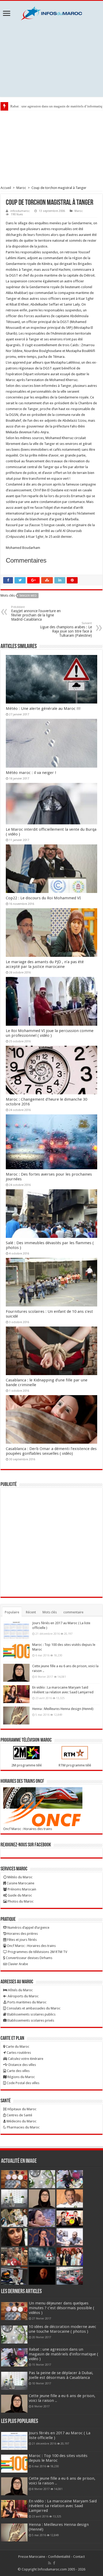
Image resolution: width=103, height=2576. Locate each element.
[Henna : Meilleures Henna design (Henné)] (16, 1715)
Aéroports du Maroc (23, 1996)
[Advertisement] (51, 59)
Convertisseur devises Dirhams (29, 1958)
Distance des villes (22, 2065)
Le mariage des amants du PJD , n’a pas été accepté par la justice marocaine (45, 964)
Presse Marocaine (32, 2557)
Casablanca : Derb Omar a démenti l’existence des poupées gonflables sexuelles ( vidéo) (51, 1451)
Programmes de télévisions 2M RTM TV (37, 1952)
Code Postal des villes (23, 2083)
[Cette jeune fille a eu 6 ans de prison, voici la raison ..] (16, 1673)
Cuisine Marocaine (20, 1883)
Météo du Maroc (20, 1877)
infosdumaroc (20, 211)
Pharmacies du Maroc (23, 2127)
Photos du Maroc (20, 1901)
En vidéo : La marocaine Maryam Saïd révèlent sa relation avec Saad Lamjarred (63, 2506)
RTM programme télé (75, 1765)
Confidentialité (59, 2557)
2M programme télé (27, 1765)
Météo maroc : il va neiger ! (31, 773)
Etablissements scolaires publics (31, 2014)
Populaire (12, 1612)
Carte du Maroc (17, 2047)
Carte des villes (18, 2071)
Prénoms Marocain (22, 1889)
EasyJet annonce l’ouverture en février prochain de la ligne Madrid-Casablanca (36, 613)
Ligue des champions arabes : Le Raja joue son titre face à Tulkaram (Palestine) (66, 629)
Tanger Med (28, 596)
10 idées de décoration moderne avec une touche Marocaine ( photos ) (62, 2329)
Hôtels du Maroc (20, 1990)
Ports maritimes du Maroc (27, 2002)
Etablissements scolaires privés (30, 2020)
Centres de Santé (19, 2115)
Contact (79, 2557)
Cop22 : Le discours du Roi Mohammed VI (43, 898)
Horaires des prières (22, 1934)
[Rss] (50, 2563)
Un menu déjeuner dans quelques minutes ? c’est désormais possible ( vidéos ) (62, 2308)
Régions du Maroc (21, 2077)
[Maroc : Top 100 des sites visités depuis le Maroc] (16, 1651)
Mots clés (50, 1612)
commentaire (73, 1612)
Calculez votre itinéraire (25, 2059)
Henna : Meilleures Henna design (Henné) (63, 1709)
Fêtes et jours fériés (22, 1940)
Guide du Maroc (19, 1895)
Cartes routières (18, 2053)
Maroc (21, 188)
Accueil (6, 188)
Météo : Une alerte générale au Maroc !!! (43, 709)
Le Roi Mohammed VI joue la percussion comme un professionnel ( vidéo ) (50, 1033)
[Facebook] (54, 2563)
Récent (31, 1612)
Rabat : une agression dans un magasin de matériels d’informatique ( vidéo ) (64, 2354)
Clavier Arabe (17, 1964)
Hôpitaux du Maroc (22, 2109)
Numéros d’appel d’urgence (28, 1928)
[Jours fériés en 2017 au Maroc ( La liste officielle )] (16, 1630)
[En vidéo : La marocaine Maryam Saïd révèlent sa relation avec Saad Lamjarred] (16, 1694)
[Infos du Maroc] (51, 12)
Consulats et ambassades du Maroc (33, 2008)
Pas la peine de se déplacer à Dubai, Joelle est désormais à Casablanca (61, 2375)
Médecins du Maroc (21, 2121)
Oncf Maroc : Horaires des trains (28, 1829)
